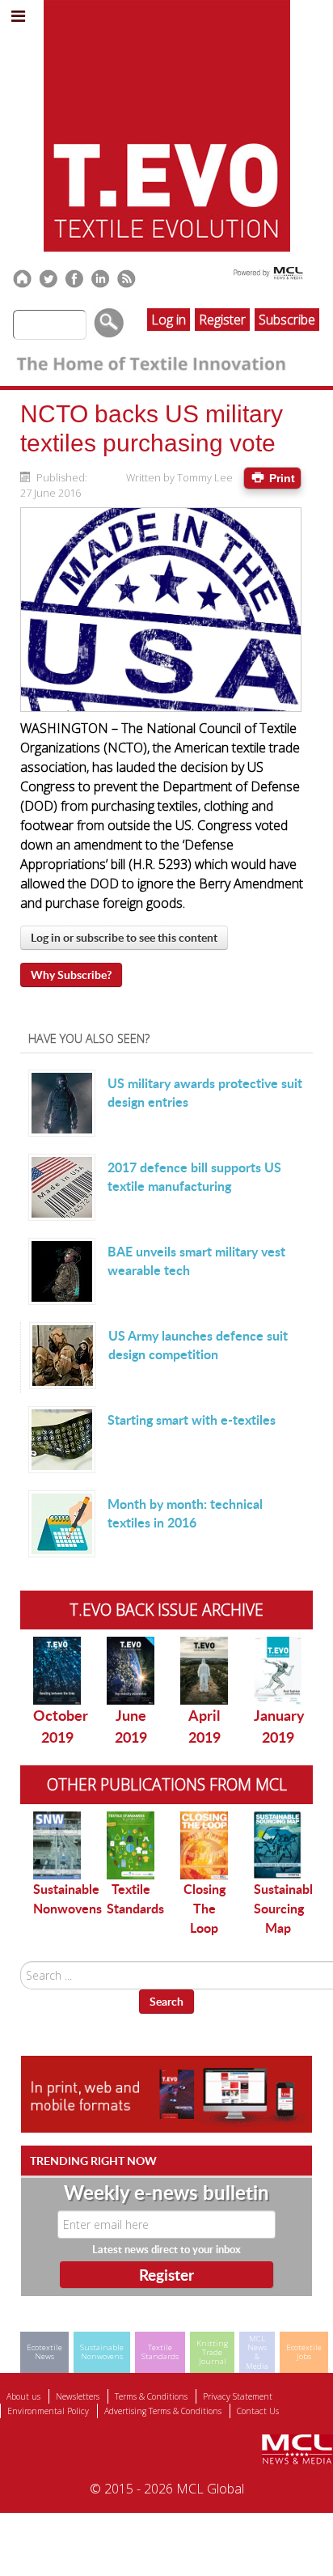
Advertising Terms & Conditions (163, 2411)
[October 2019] (57, 1671)
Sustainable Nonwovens (67, 1898)
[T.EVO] (167, 125)
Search (166, 2001)
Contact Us (258, 2411)
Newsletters (78, 2396)
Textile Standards (135, 1898)
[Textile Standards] (131, 1845)
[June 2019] (131, 1671)
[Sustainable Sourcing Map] (278, 1845)
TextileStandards (160, 2352)
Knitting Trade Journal (212, 2352)
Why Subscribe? (71, 974)
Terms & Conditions (151, 2396)
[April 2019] (204, 1671)
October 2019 (61, 1727)
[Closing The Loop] (204, 1845)
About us (23, 2396)
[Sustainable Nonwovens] (57, 1845)
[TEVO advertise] (166, 2093)
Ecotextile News (44, 2352)
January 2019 (279, 1727)
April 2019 (204, 1727)
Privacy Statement (238, 2396)
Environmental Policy (48, 2411)
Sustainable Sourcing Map (287, 1908)
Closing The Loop (204, 1908)
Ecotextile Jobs (304, 2352)
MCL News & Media (257, 2352)
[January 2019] (278, 1671)
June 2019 (131, 1727)
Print (280, 478)
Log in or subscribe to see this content (124, 937)
